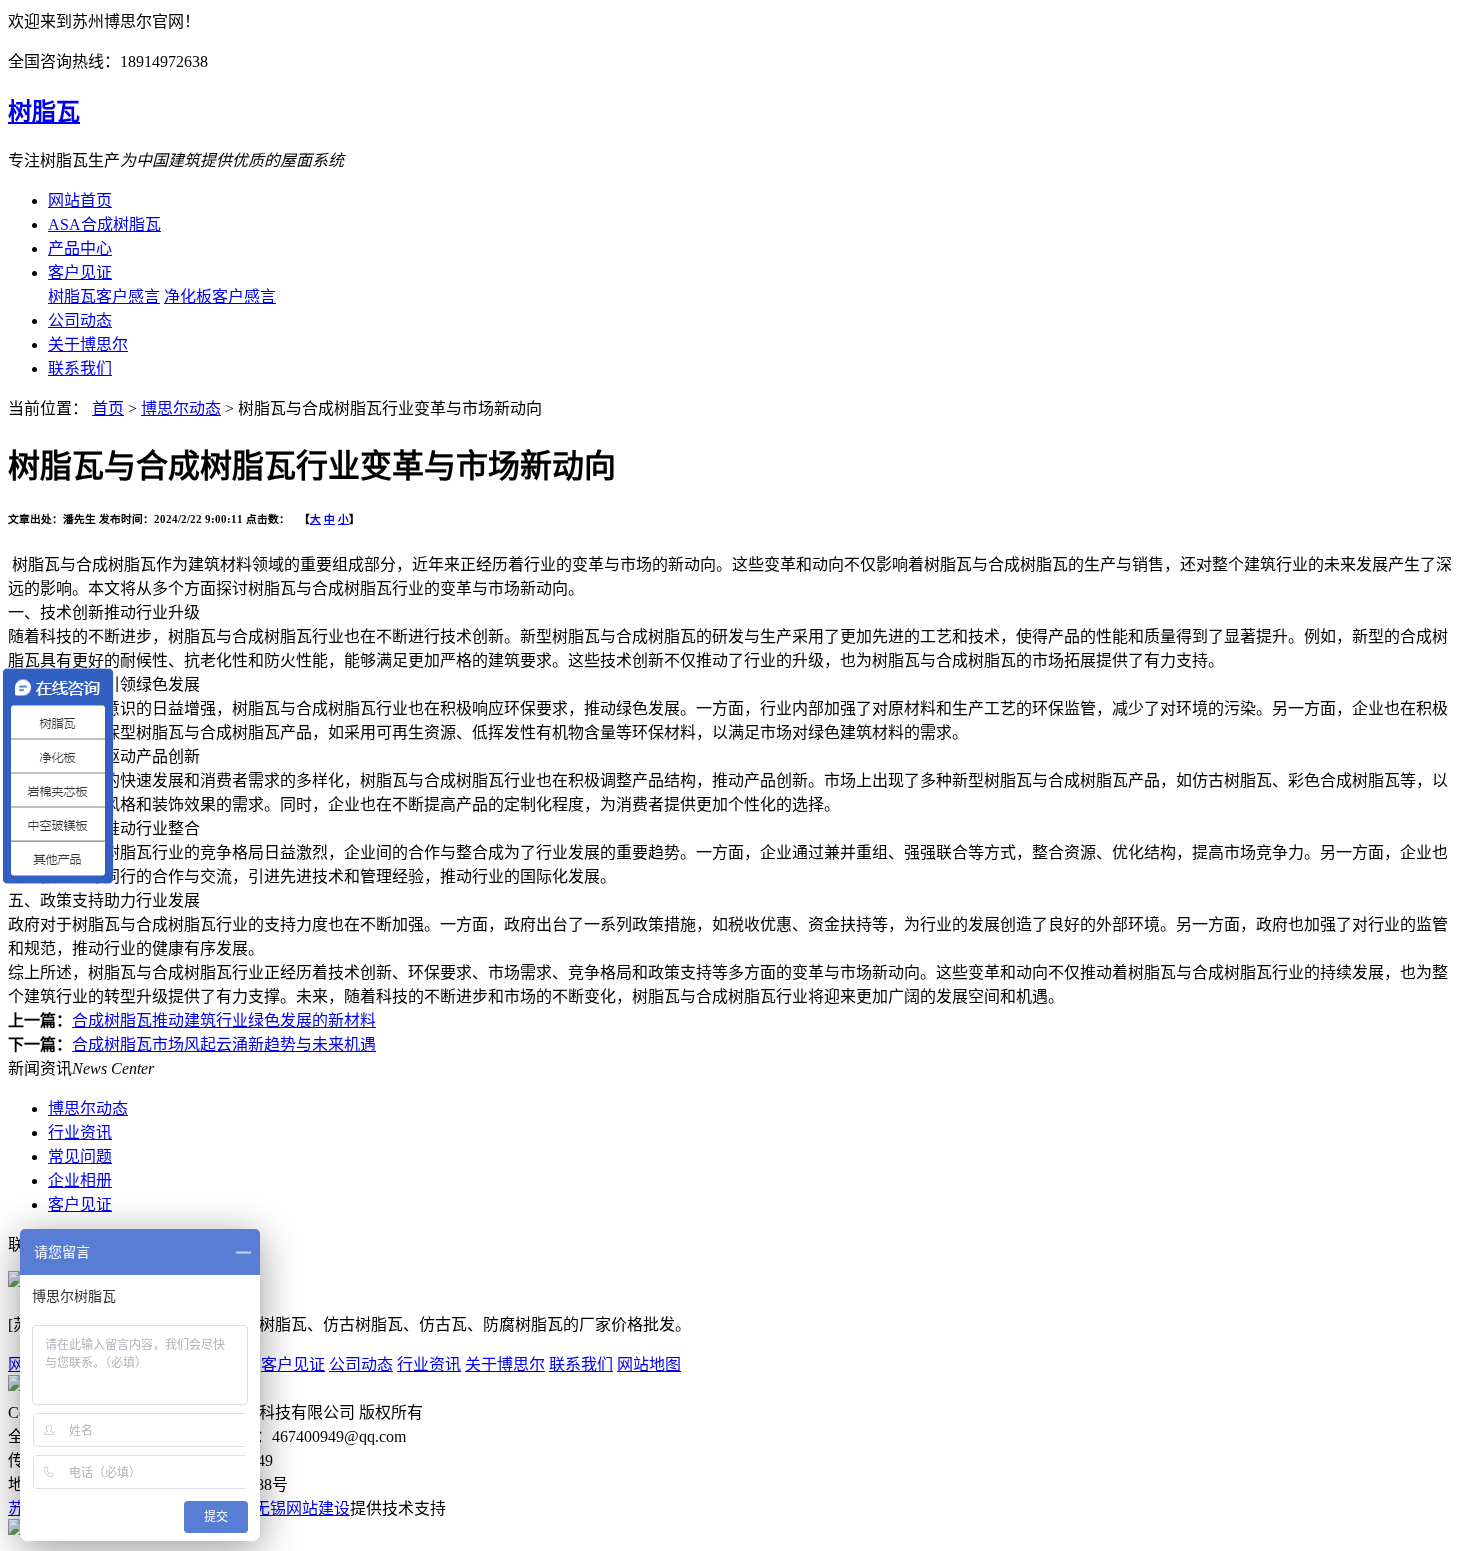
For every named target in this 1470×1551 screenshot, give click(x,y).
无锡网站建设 (302, 1508)
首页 (108, 408)
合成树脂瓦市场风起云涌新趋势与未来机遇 (224, 1044)
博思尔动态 (181, 408)
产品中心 (80, 248)
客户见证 (80, 272)
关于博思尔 (88, 344)
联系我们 (80, 368)
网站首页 (80, 200)
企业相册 (80, 1180)
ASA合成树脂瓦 (104, 224)
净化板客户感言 (220, 296)
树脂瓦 (44, 112)
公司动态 (80, 320)
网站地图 (649, 1364)
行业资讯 (80, 1132)
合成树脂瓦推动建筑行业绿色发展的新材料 (224, 1020)
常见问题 (80, 1156)
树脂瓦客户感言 (104, 296)
